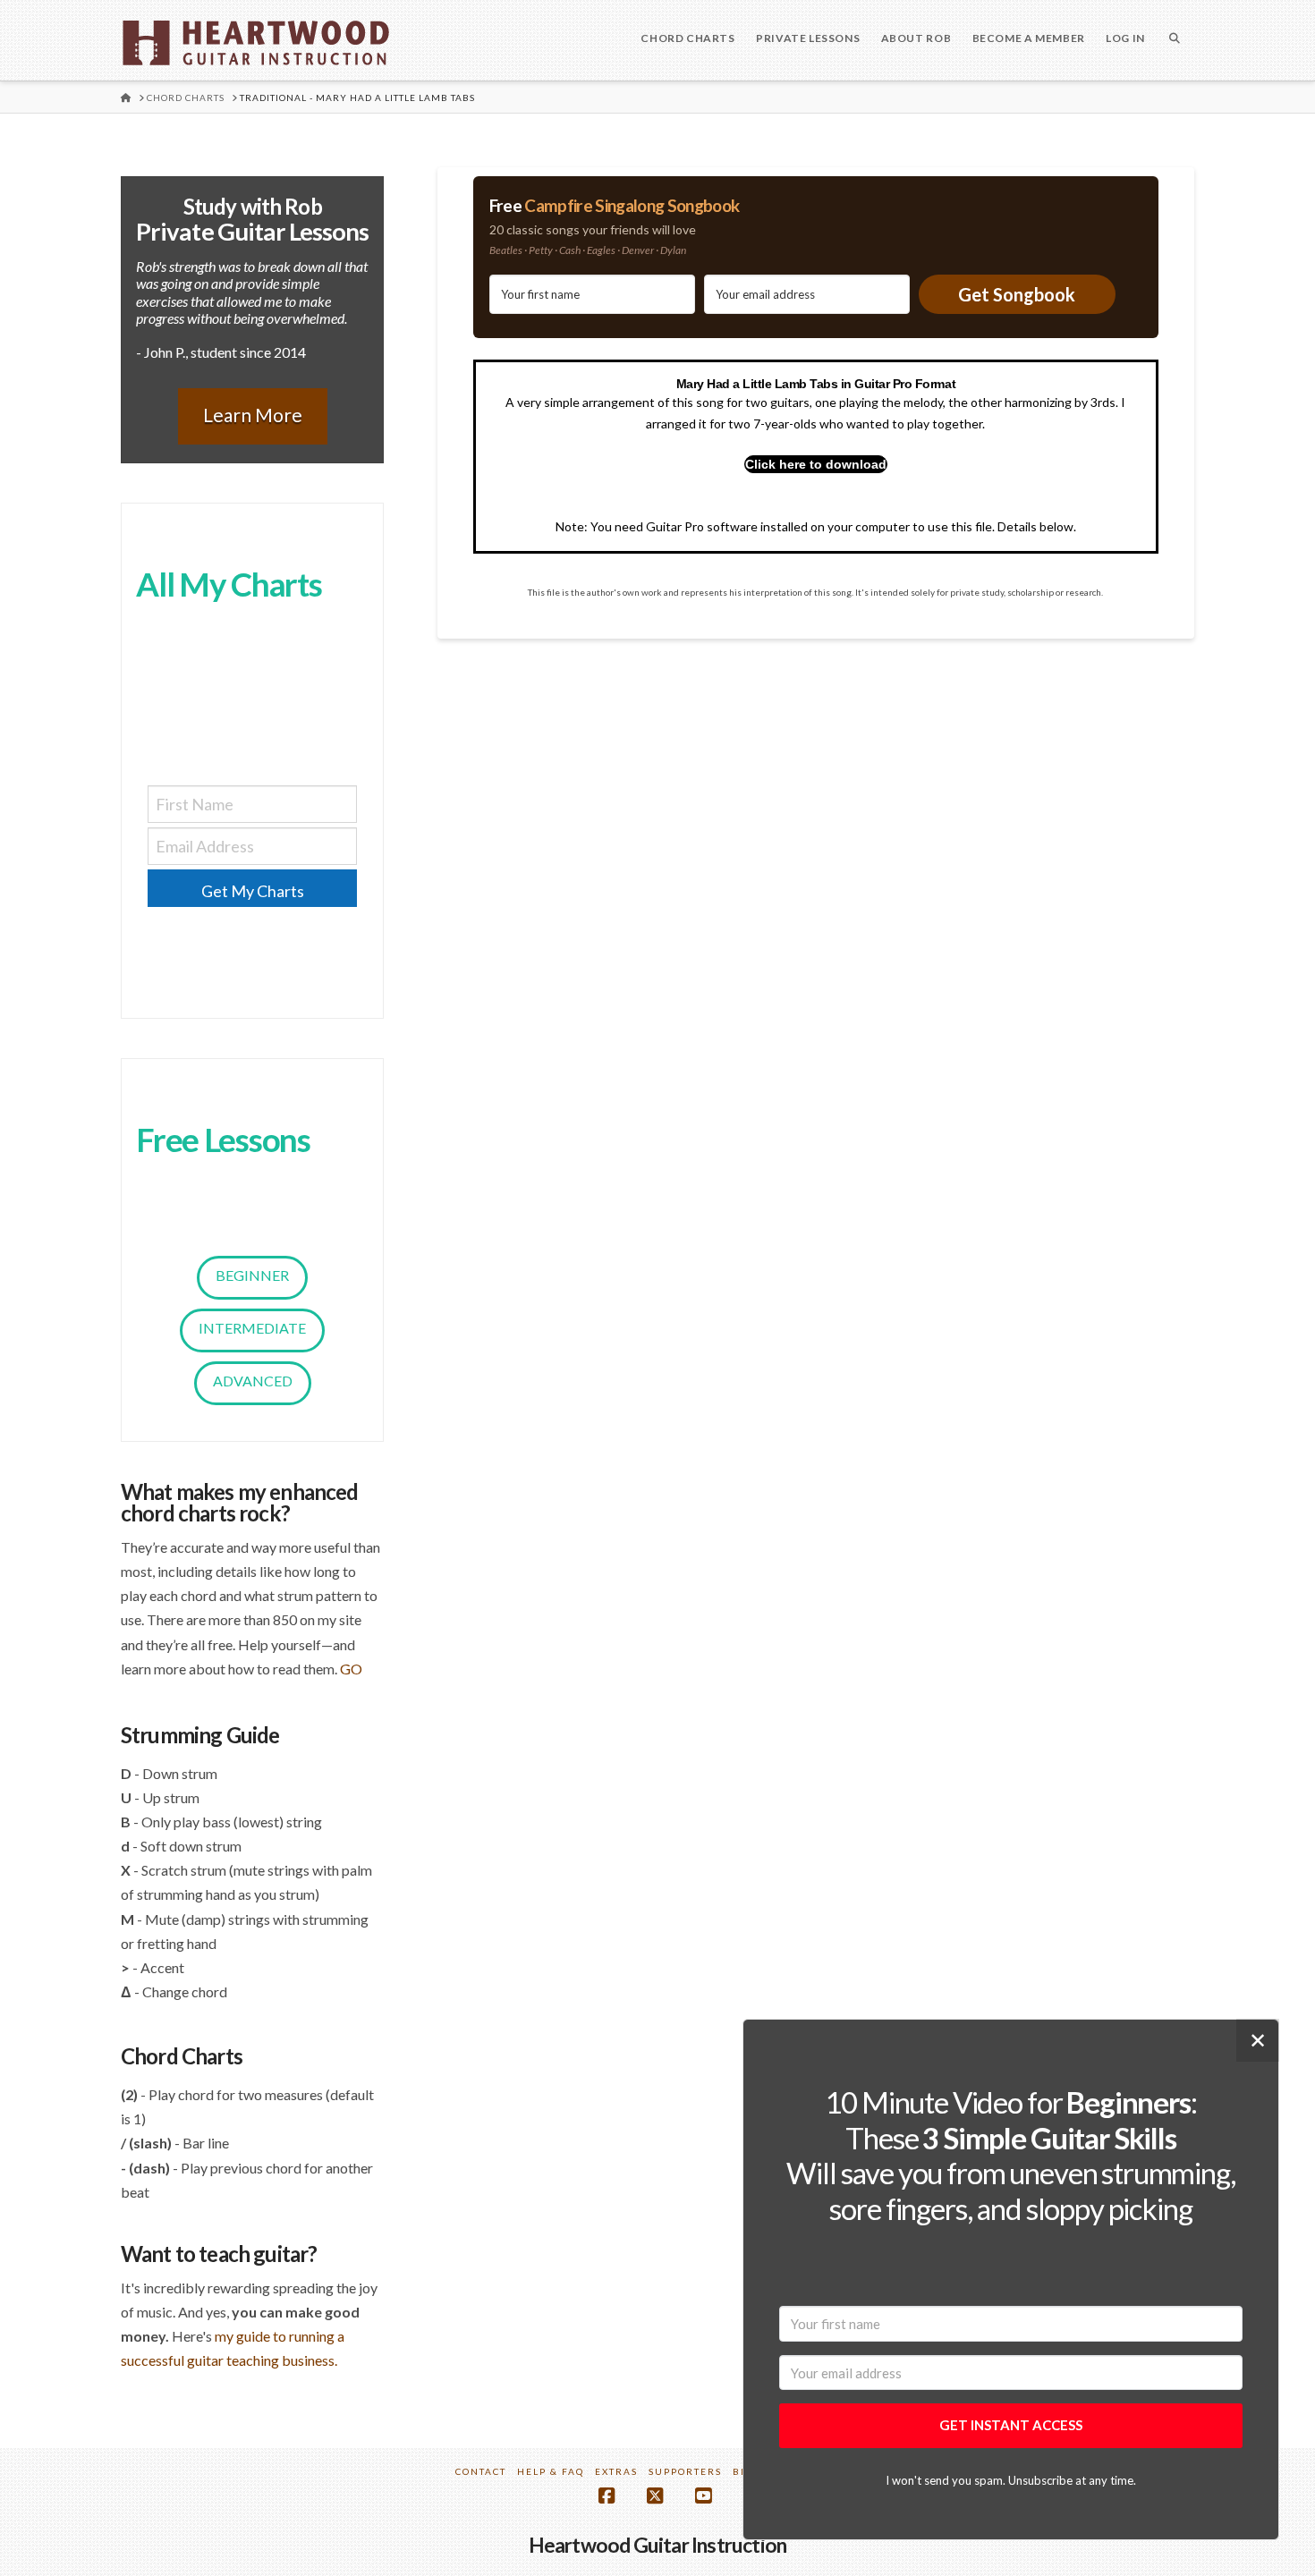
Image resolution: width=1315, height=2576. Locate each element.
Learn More (253, 415)
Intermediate (252, 1328)
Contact (481, 2471)
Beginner (252, 1275)
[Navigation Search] (1175, 40)
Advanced (253, 1381)
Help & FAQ (551, 2471)
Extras (616, 2471)
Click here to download (816, 464)
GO (351, 1669)
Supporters (685, 2471)
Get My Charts (253, 891)
